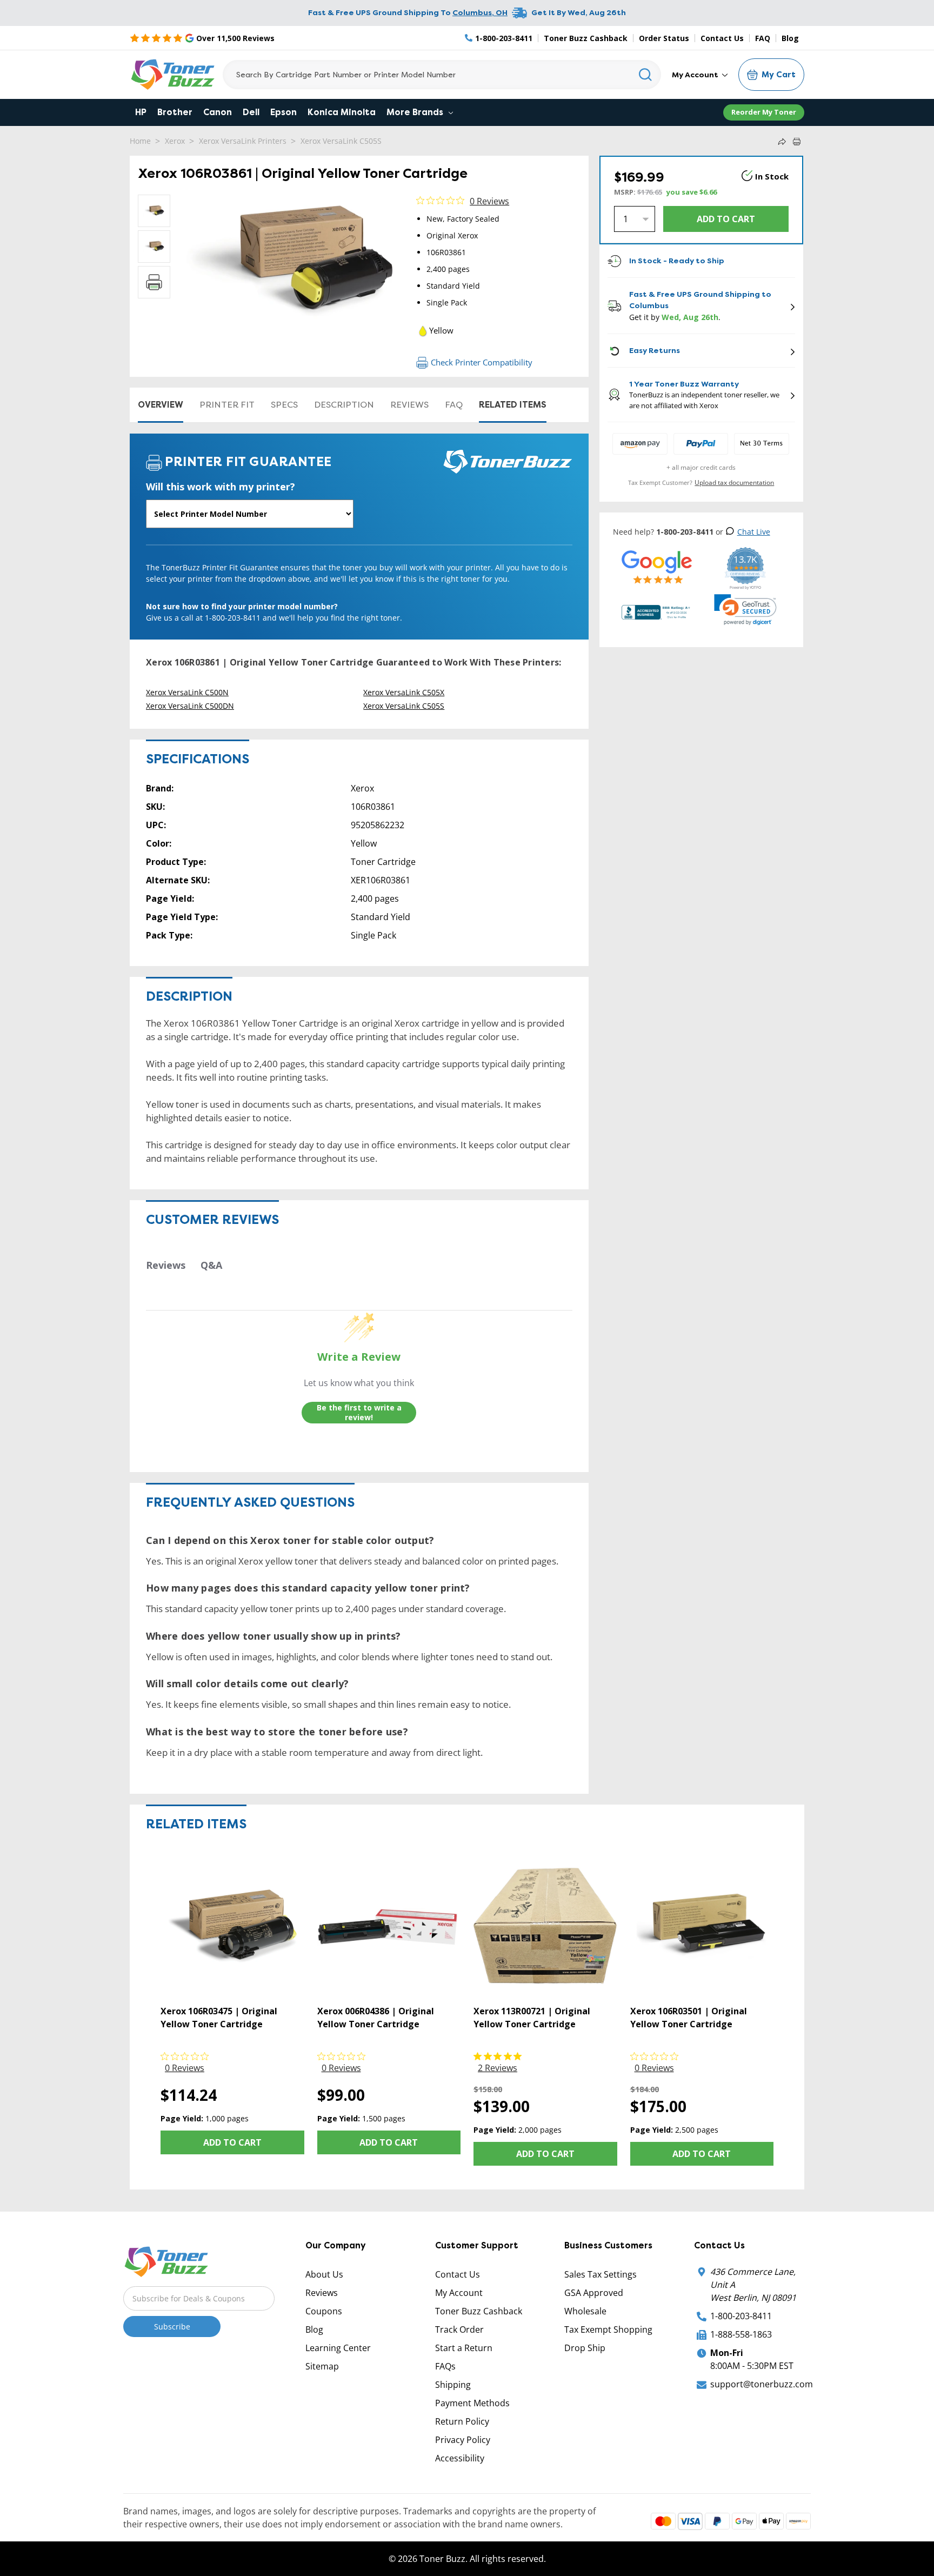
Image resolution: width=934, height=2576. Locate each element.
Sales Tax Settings (601, 2274)
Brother (175, 112)
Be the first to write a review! (359, 1412)
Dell (251, 112)
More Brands (416, 112)
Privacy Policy (463, 2440)
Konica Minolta (342, 112)
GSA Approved (594, 2293)
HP (141, 112)
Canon (218, 112)
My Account (696, 75)
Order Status (664, 38)
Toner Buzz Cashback (586, 38)
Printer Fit (227, 405)
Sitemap (322, 2366)
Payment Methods (472, 2403)
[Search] (646, 75)
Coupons (324, 2311)
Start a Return (464, 2348)
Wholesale (585, 2311)
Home (140, 141)
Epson (283, 112)
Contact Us (722, 38)
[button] (745, 610)
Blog (790, 38)
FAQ (763, 38)
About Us (324, 2274)
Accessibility (460, 2458)
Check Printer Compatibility (482, 362)
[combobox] (442, 75)
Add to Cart (232, 2142)
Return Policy (462, 2421)
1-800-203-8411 (741, 2316)
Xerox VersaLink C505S (341, 141)
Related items (513, 405)
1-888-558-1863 (741, 2334)
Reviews (409, 405)
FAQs (445, 2366)
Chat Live (754, 532)
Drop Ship (585, 2348)
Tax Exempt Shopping (608, 2329)
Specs (284, 405)
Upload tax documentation (734, 482)
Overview (161, 405)
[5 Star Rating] (657, 567)
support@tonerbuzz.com (762, 2384)
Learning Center (338, 2348)
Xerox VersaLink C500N (187, 692)
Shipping (453, 2385)
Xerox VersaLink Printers (243, 141)
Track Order (459, 2329)
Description (344, 405)
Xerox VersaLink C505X (404, 692)
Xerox (175, 141)
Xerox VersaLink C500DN (190, 706)
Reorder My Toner (764, 112)
